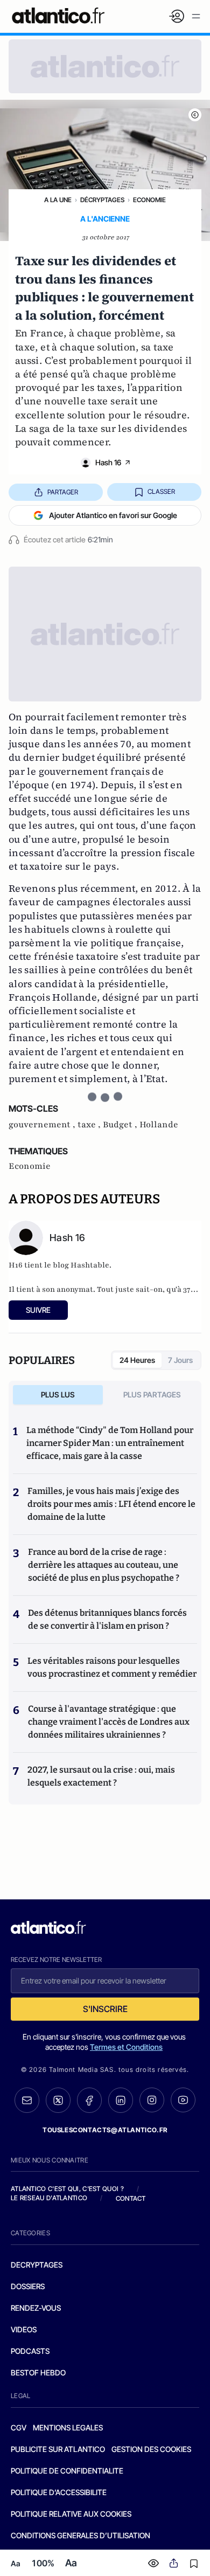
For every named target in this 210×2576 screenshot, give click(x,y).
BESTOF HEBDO (38, 2372)
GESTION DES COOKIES (151, 2449)
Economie (149, 200)
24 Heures (137, 1360)
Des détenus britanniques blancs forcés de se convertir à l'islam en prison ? (107, 1619)
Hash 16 (108, 462)
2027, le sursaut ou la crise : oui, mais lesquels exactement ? (101, 1776)
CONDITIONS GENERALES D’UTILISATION (80, 2535)
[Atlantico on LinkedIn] (121, 2100)
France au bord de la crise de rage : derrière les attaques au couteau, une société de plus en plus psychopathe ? (104, 1565)
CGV (19, 2427)
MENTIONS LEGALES (68, 2427)
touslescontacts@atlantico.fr (105, 2130)
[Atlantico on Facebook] (89, 2100)
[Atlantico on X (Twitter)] (58, 2100)
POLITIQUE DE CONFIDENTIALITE (67, 2471)
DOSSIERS (28, 2286)
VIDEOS (24, 2329)
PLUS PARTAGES (152, 1394)
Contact (131, 2198)
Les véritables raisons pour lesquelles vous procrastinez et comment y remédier (112, 1667)
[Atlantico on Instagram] (152, 2100)
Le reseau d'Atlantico (49, 2198)
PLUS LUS (58, 1394)
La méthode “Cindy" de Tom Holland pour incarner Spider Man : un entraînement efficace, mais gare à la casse (110, 1443)
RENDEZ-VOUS (36, 2308)
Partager (63, 492)
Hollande (159, 1125)
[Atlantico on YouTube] (183, 2100)
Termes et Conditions (126, 2047)
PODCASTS (30, 2351)
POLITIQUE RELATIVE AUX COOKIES (71, 2514)
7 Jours (180, 1360)
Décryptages (102, 200)
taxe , (90, 1125)
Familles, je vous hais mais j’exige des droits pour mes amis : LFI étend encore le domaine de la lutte (111, 1504)
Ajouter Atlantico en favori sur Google (113, 515)
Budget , (121, 1125)
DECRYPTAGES (37, 2265)
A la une (58, 200)
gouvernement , (43, 1125)
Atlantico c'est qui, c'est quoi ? (67, 2189)
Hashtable (90, 1265)
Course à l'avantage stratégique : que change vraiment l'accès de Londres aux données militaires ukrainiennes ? (109, 1722)
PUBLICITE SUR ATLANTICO (58, 2449)
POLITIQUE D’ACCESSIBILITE (59, 2492)
